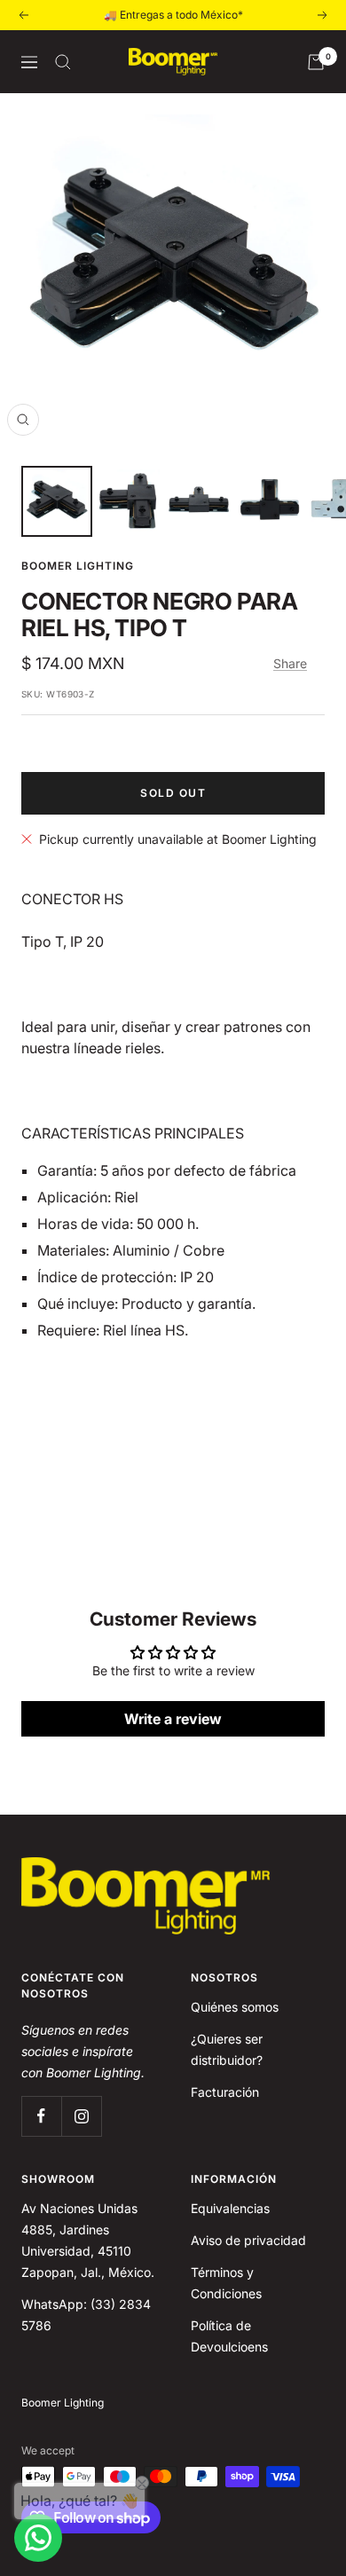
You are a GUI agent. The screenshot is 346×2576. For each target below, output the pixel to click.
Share (290, 663)
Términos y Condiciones (226, 2283)
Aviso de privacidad (248, 2240)
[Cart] (316, 62)
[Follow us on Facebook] (41, 2116)
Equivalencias (230, 2208)
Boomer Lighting (78, 566)
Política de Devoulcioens (229, 2336)
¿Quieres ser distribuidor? (227, 2049)
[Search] (63, 62)
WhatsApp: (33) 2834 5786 (86, 2315)
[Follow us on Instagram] (81, 2116)
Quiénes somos (235, 2007)
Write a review (173, 1719)
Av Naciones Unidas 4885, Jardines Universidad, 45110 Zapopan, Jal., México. (88, 2240)
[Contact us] (38, 2538)
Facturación (225, 2092)
